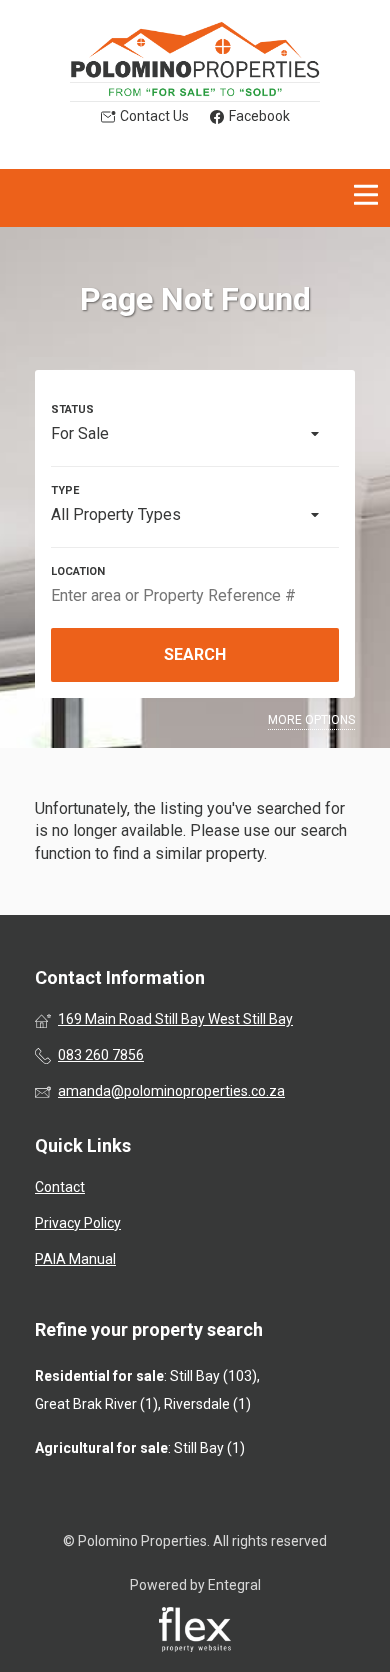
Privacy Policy (78, 1223)
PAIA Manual (75, 1259)
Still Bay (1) (209, 1448)
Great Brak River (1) (96, 1404)
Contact (60, 1187)
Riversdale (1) (207, 1404)
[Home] (195, 62)
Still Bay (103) (213, 1376)
